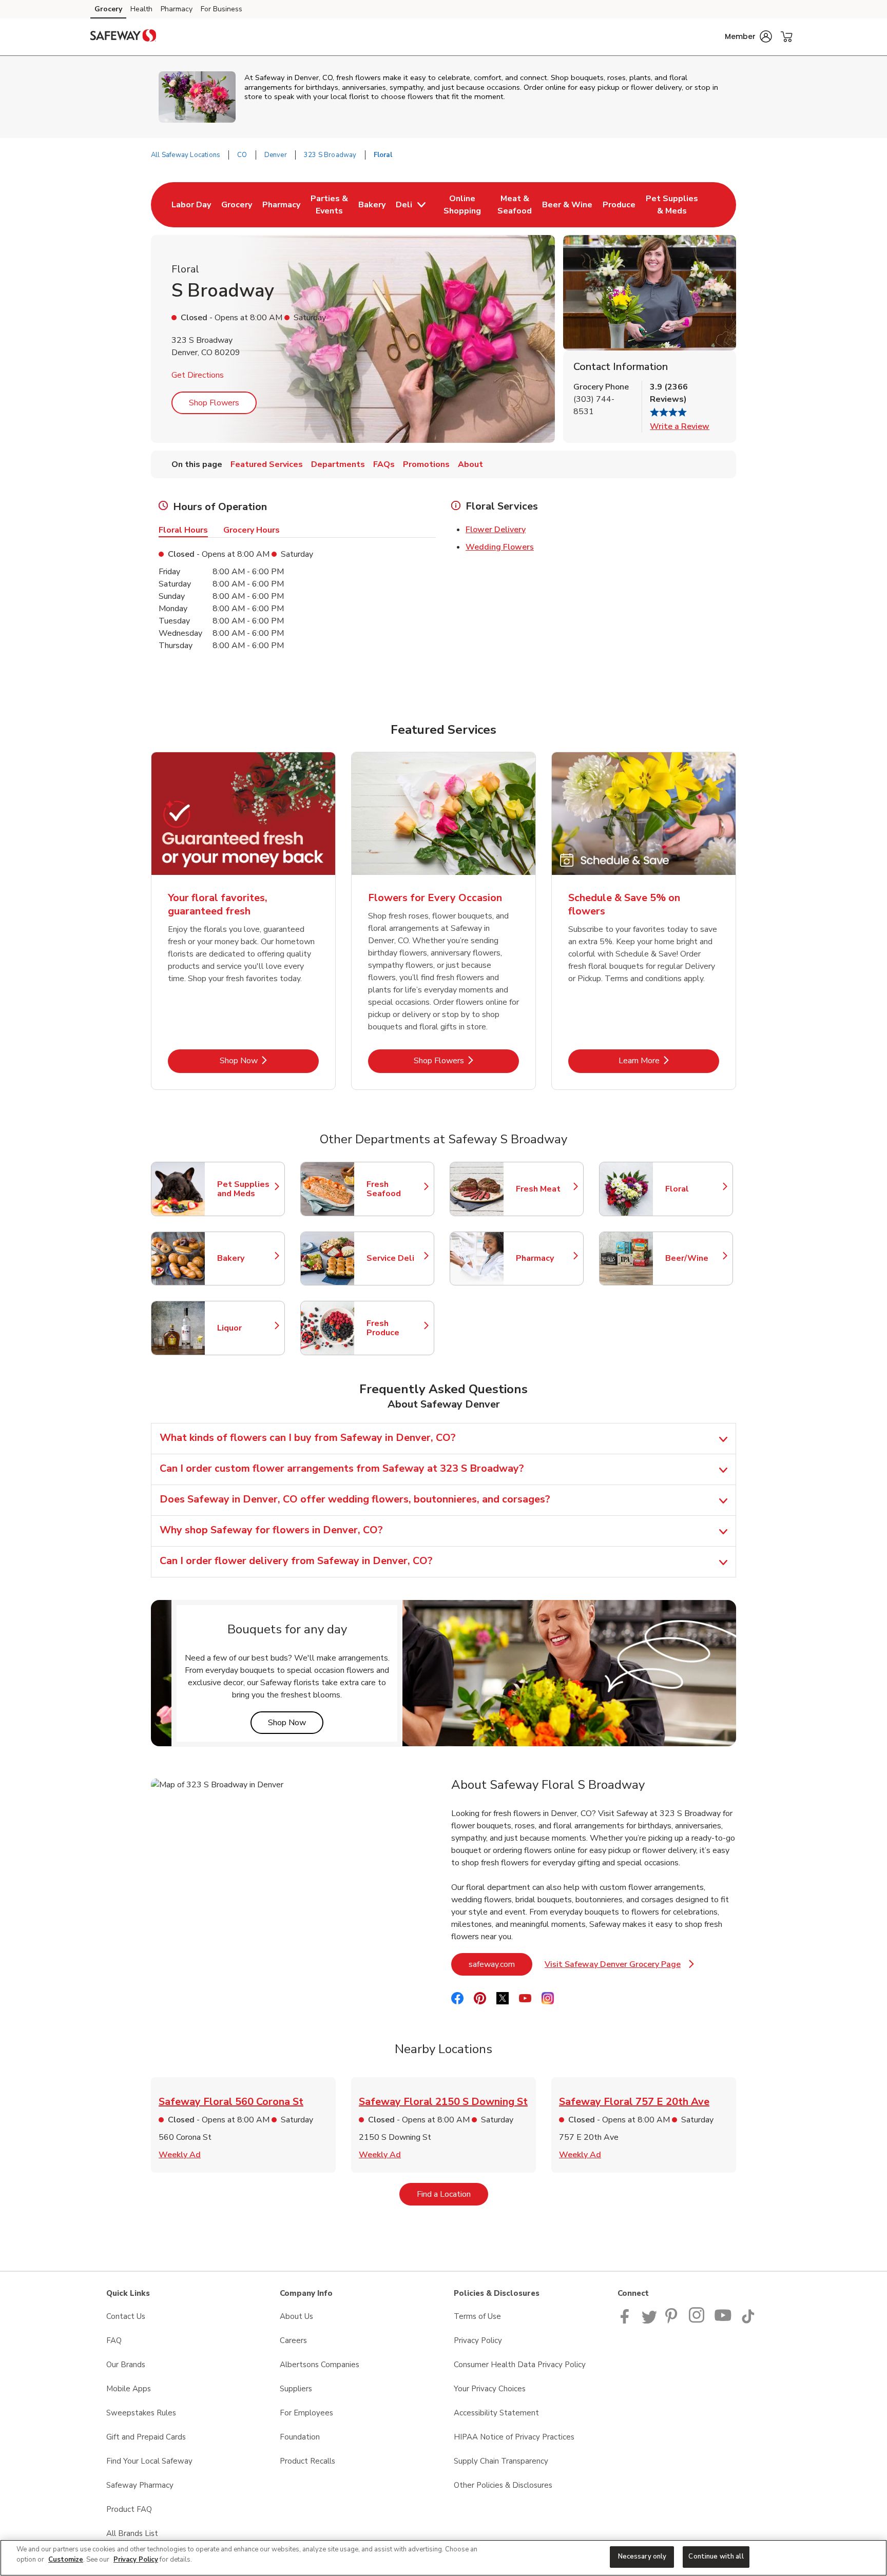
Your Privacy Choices (490, 2389)
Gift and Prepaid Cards (146, 2437)
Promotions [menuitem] (426, 464)
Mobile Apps (129, 2389)
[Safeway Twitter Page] (649, 2321)
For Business (221, 9)
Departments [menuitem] (338, 464)
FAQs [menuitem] (384, 464)
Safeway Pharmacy (140, 2485)
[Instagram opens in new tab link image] (697, 2321)
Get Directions (198, 375)
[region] (444, 2558)
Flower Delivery (496, 530)
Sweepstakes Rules (141, 2413)
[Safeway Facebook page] (627, 2321)
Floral (694, 1189)
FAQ (114, 2340)
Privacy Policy (478, 2340)
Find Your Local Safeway (149, 2461)
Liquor (246, 1328)
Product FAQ (129, 2509)
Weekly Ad (180, 2155)
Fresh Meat (545, 1189)
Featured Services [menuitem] (267, 464)
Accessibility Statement (496, 2413)
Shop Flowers (214, 403)
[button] (748, 36)
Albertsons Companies (320, 2365)
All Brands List (132, 2533)
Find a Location (452, 2194)
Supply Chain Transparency (501, 2461)
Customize (66, 2560)
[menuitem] (191, 205)
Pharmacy (177, 9)
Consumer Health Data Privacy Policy (520, 2365)
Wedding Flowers (500, 547)
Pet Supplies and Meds (246, 1189)
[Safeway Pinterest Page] (673, 2321)
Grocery (108, 9)
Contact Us (126, 2316)
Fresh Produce (395, 1328)
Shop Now (269, 1060)
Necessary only (642, 2557)
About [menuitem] (470, 464)
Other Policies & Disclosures (503, 2485)
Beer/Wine (694, 1258)
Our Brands (126, 2365)
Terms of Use (477, 2316)
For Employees (306, 2413)
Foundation (300, 2437)
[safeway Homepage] (123, 37)
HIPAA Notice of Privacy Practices (514, 2437)
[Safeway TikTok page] (748, 2321)
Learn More (669, 1060)
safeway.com (500, 1964)
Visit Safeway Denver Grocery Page (619, 1967)
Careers (293, 2340)
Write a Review (680, 426)
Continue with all (716, 2557)
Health (141, 9)
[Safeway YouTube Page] (723, 2321)
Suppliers (296, 2389)
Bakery (246, 1258)
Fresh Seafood (395, 1189)
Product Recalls (307, 2461)
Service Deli (395, 1258)
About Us (296, 2316)
